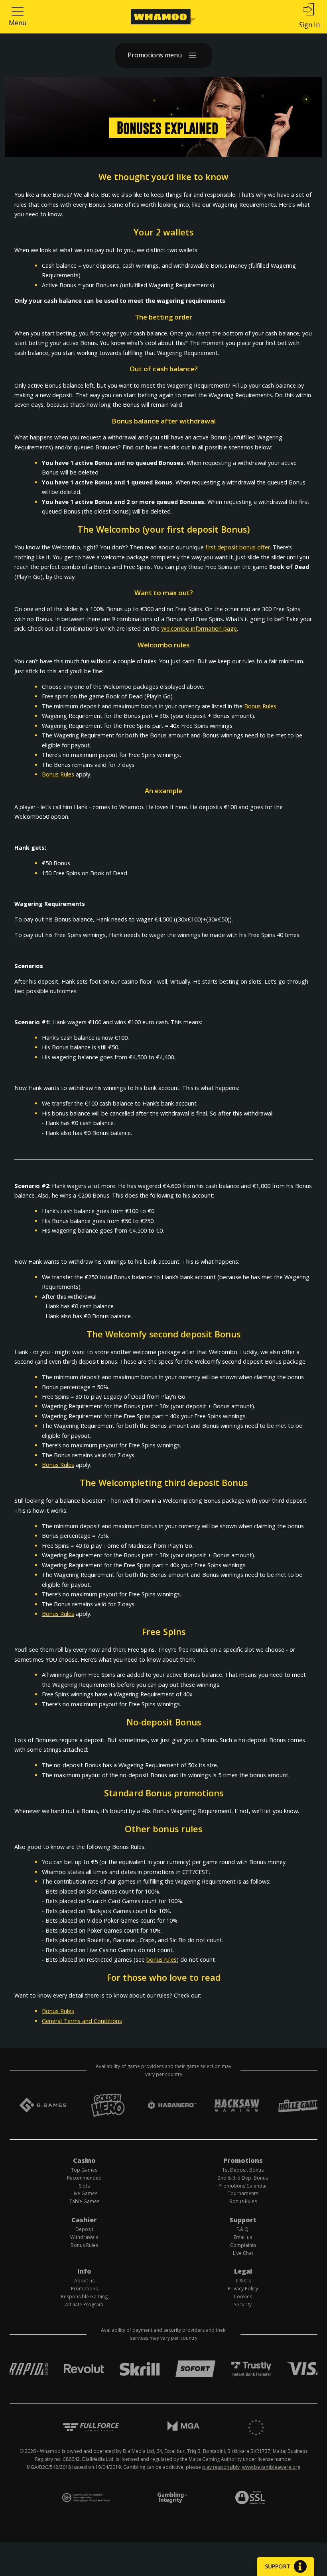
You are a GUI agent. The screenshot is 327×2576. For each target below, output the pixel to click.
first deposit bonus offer (238, 547)
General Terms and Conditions (82, 2021)
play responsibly (221, 2467)
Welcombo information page (199, 628)
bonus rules (162, 1959)
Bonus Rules (260, 706)
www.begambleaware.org (271, 2467)
